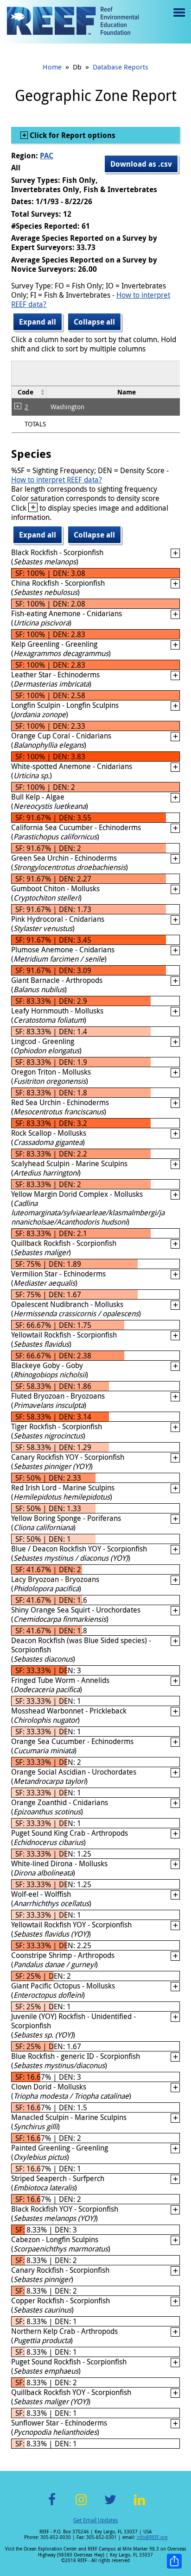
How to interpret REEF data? (57, 480)
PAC (47, 156)
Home (52, 67)
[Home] (73, 22)
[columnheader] (29, 392)
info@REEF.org (152, 2537)
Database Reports (121, 67)
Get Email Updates (95, 2520)
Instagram (81, 2505)
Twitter (110, 2505)
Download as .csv (141, 164)
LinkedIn (139, 2505)
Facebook (52, 2505)
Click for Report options (72, 135)
